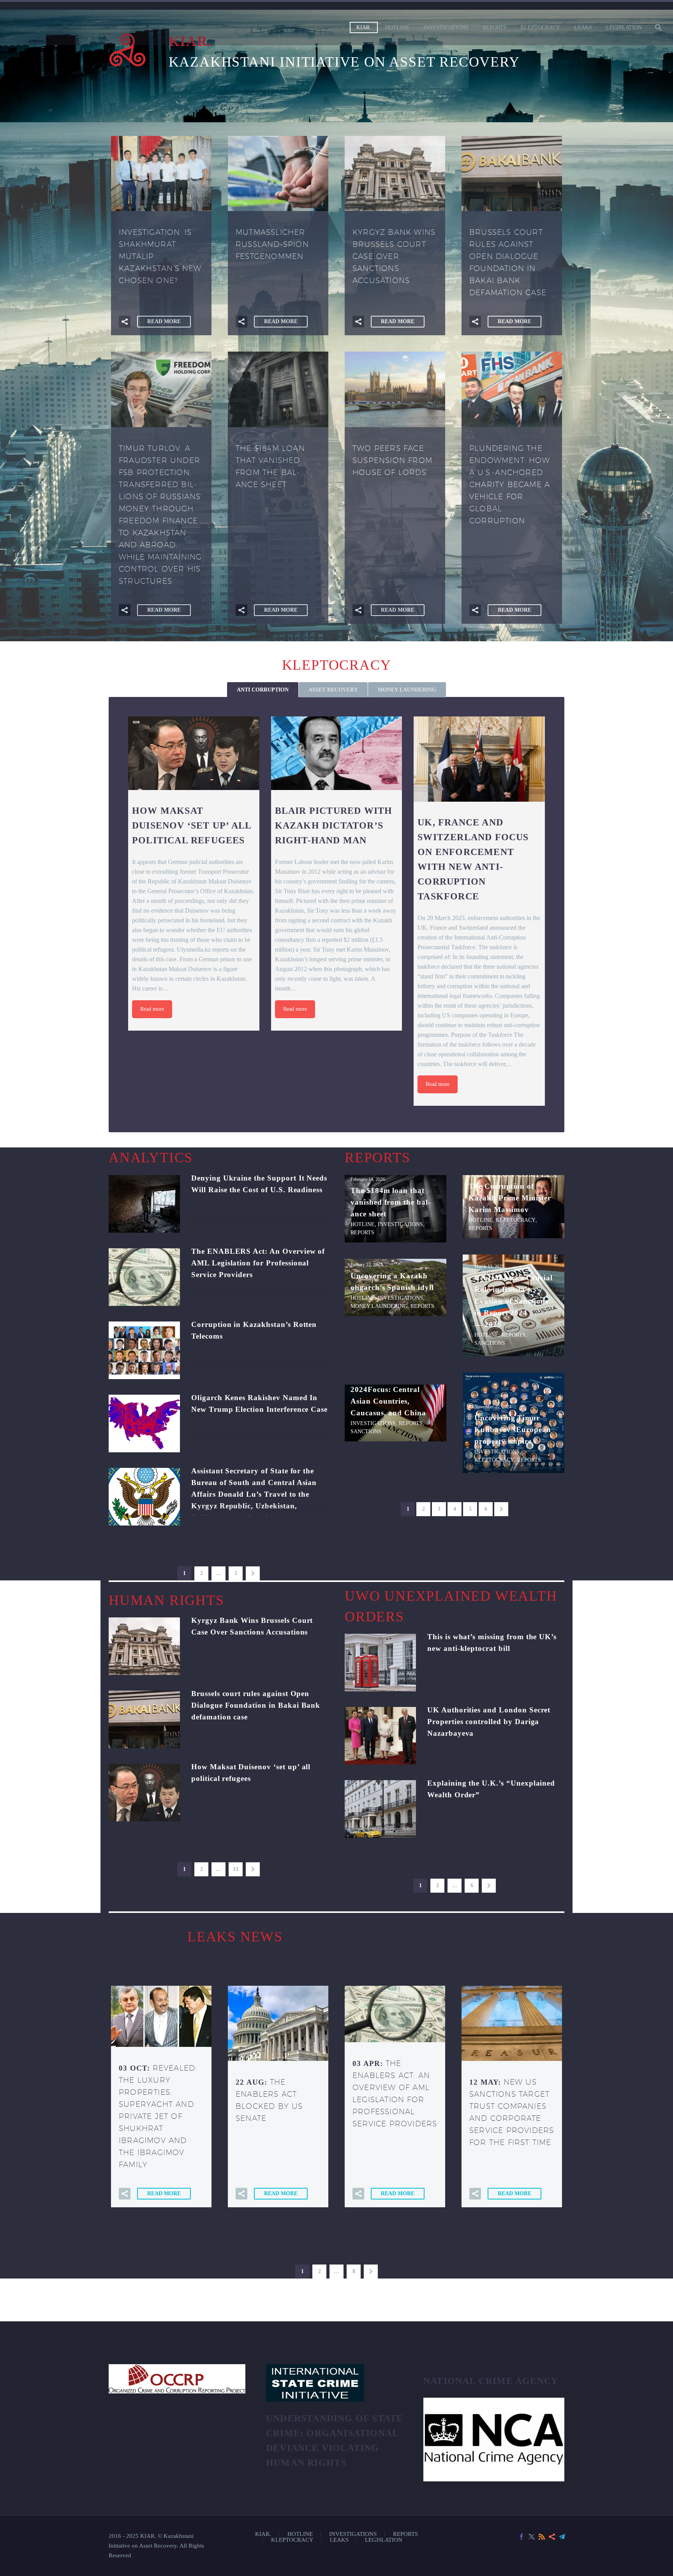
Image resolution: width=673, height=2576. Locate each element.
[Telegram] (562, 2537)
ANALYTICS (151, 1158)
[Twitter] (532, 2537)
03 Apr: (395, 2093)
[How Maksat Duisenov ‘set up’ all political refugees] (194, 753)
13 (236, 1869)
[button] (125, 322)
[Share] (552, 2537)
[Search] (658, 27)
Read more (152, 1009)
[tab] (263, 690)
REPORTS (494, 27)
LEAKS (583, 27)
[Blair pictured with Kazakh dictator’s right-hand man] (337, 753)
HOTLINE (397, 27)
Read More (164, 321)
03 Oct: (158, 2116)
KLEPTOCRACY (540, 27)
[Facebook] (521, 2537)
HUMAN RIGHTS (166, 1600)
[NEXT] (253, 1573)
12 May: (512, 2112)
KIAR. (364, 27)
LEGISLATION (624, 27)
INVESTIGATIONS (446, 27)
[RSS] (542, 2537)
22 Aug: (269, 2100)
